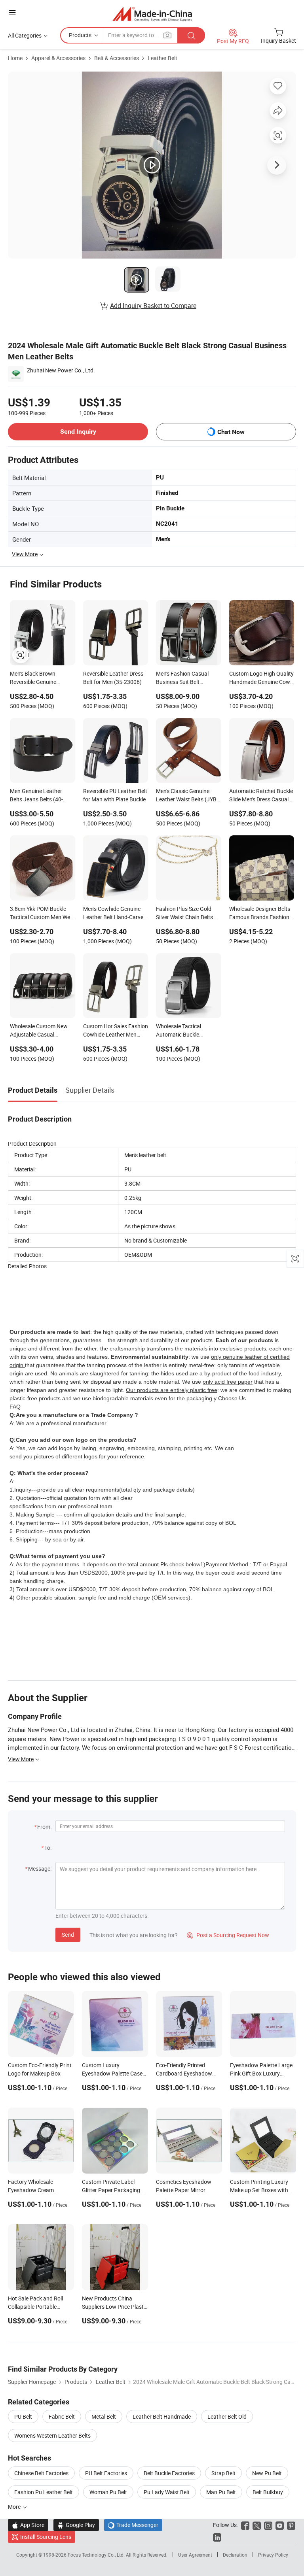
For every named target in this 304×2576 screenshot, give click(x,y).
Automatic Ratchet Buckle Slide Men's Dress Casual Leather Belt (261, 796)
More (15, 2507)
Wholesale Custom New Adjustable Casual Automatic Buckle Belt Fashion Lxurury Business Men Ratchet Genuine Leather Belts (42, 1031)
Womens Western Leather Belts (52, 2435)
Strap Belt (223, 2473)
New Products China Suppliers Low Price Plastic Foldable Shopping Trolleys (115, 2307)
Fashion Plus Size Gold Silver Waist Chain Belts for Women (184, 914)
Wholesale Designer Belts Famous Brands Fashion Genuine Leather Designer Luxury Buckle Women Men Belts (261, 914)
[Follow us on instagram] (268, 2525)
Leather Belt (162, 58)
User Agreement (195, 2555)
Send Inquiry (78, 432)
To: (48, 1848)
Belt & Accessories (117, 58)
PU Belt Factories (106, 2473)
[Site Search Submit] (191, 35)
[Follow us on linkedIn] (217, 2537)
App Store (28, 2525)
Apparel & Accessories (58, 58)
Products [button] (80, 35)
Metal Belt (104, 2416)
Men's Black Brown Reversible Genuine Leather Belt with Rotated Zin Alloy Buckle (41, 678)
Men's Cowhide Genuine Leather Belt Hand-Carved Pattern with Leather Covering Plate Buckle (115, 914)
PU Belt (23, 2416)
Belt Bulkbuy (268, 2492)
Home (15, 58)
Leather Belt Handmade (162, 2416)
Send (68, 1935)
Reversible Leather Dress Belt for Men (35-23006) (113, 678)
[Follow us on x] (257, 2525)
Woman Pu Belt (108, 2492)
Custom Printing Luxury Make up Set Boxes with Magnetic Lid (259, 2190)
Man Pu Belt (221, 2492)
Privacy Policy (273, 2555)
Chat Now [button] (231, 432)
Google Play (76, 2525)
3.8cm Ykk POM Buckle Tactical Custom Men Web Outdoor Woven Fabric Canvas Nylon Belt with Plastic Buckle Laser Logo (42, 914)
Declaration (235, 2555)
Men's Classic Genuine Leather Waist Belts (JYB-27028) (187, 796)
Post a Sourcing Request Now (228, 1935)
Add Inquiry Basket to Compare (153, 306)
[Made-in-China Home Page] (152, 14)
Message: (40, 1869)
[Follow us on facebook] (245, 2525)
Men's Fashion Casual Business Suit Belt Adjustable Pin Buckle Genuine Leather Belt (182, 678)
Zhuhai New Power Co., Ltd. (61, 370)
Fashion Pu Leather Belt (44, 2492)
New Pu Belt (267, 2473)
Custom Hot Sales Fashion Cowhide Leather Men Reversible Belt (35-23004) (116, 1031)
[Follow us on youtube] (280, 2525)
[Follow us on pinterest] (291, 2525)
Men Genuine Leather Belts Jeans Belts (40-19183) (36, 796)
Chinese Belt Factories (41, 2473)
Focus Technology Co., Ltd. (97, 2555)
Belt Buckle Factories (169, 2473)
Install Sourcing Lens (46, 2537)
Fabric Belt (62, 2416)
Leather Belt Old (227, 2416)
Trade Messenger (133, 2525)
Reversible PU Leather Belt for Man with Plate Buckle (115, 795)
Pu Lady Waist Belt (167, 2492)
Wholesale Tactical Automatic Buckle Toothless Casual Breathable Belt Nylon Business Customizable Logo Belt (184, 1031)
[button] (12, 12)
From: (44, 1827)
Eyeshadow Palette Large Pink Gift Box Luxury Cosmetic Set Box (261, 2073)
